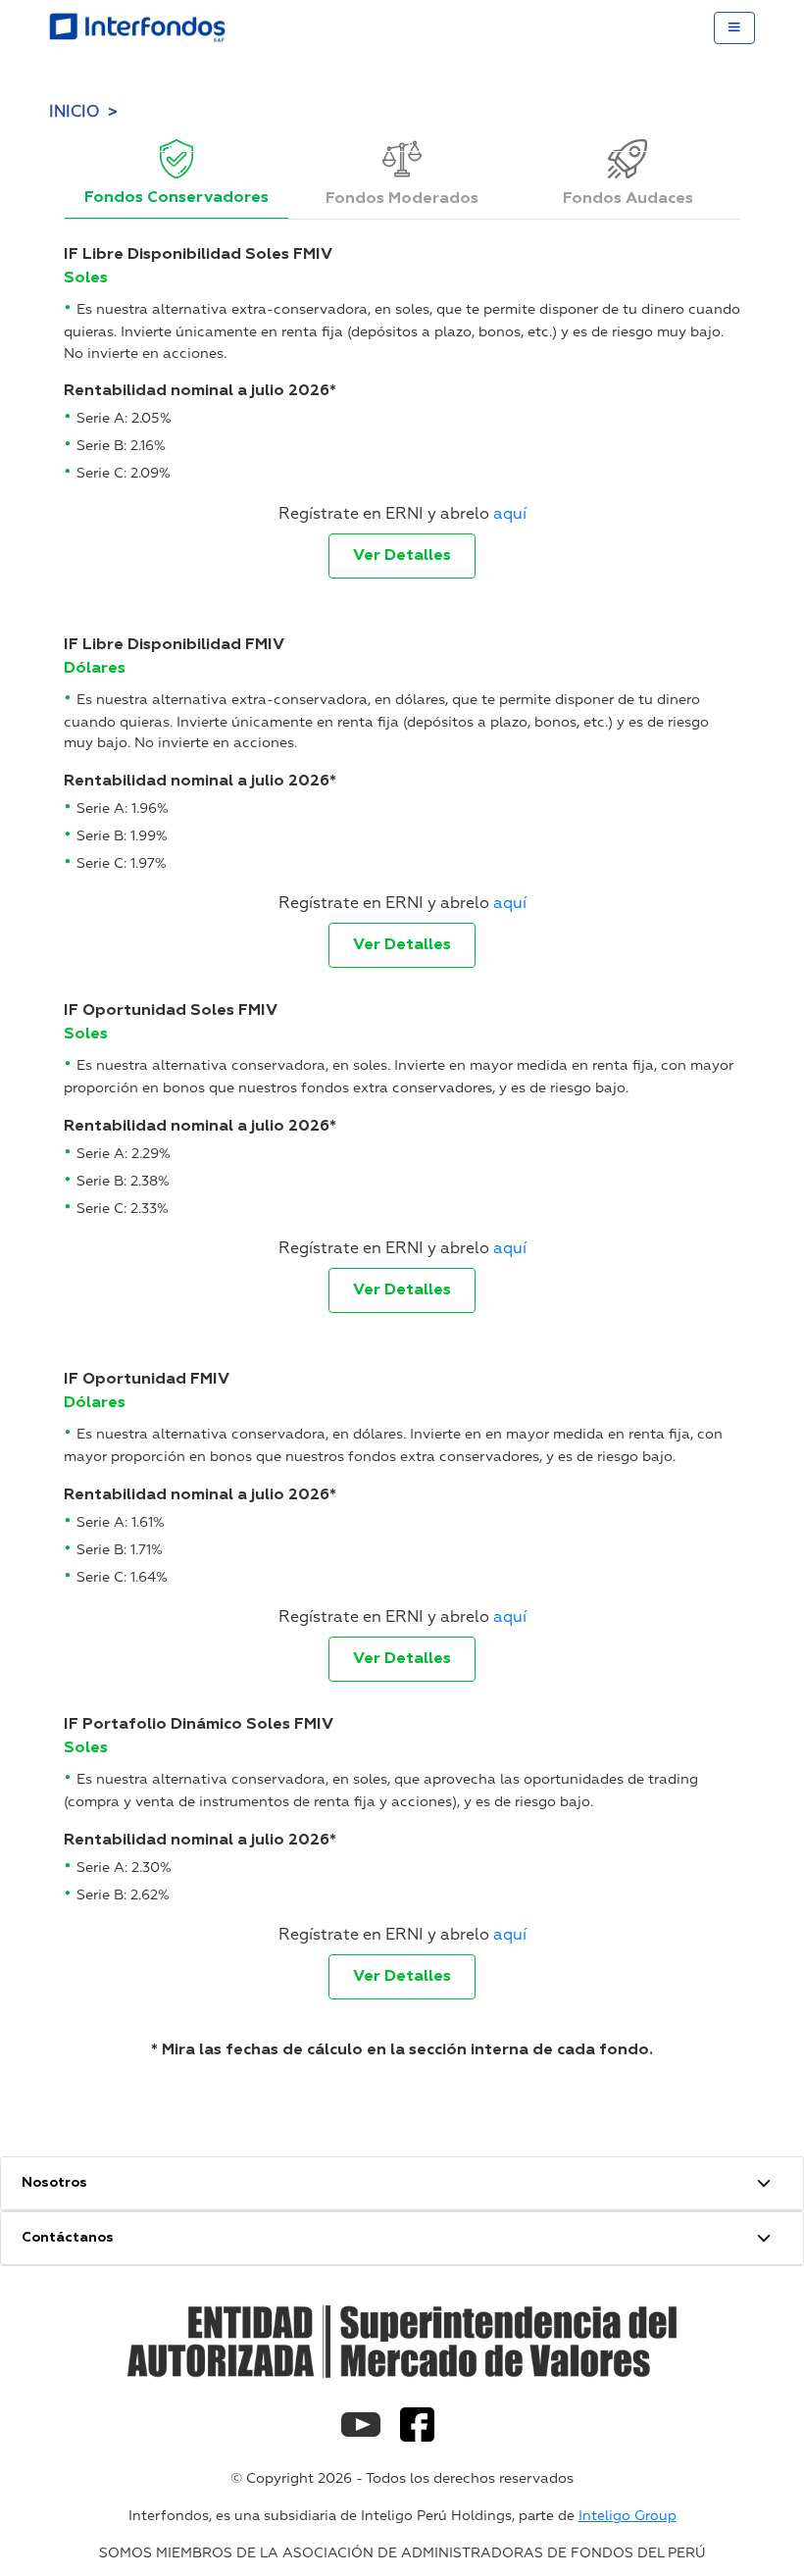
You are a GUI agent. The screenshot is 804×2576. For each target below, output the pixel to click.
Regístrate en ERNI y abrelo (402, 514)
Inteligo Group (628, 2516)
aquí (510, 514)
